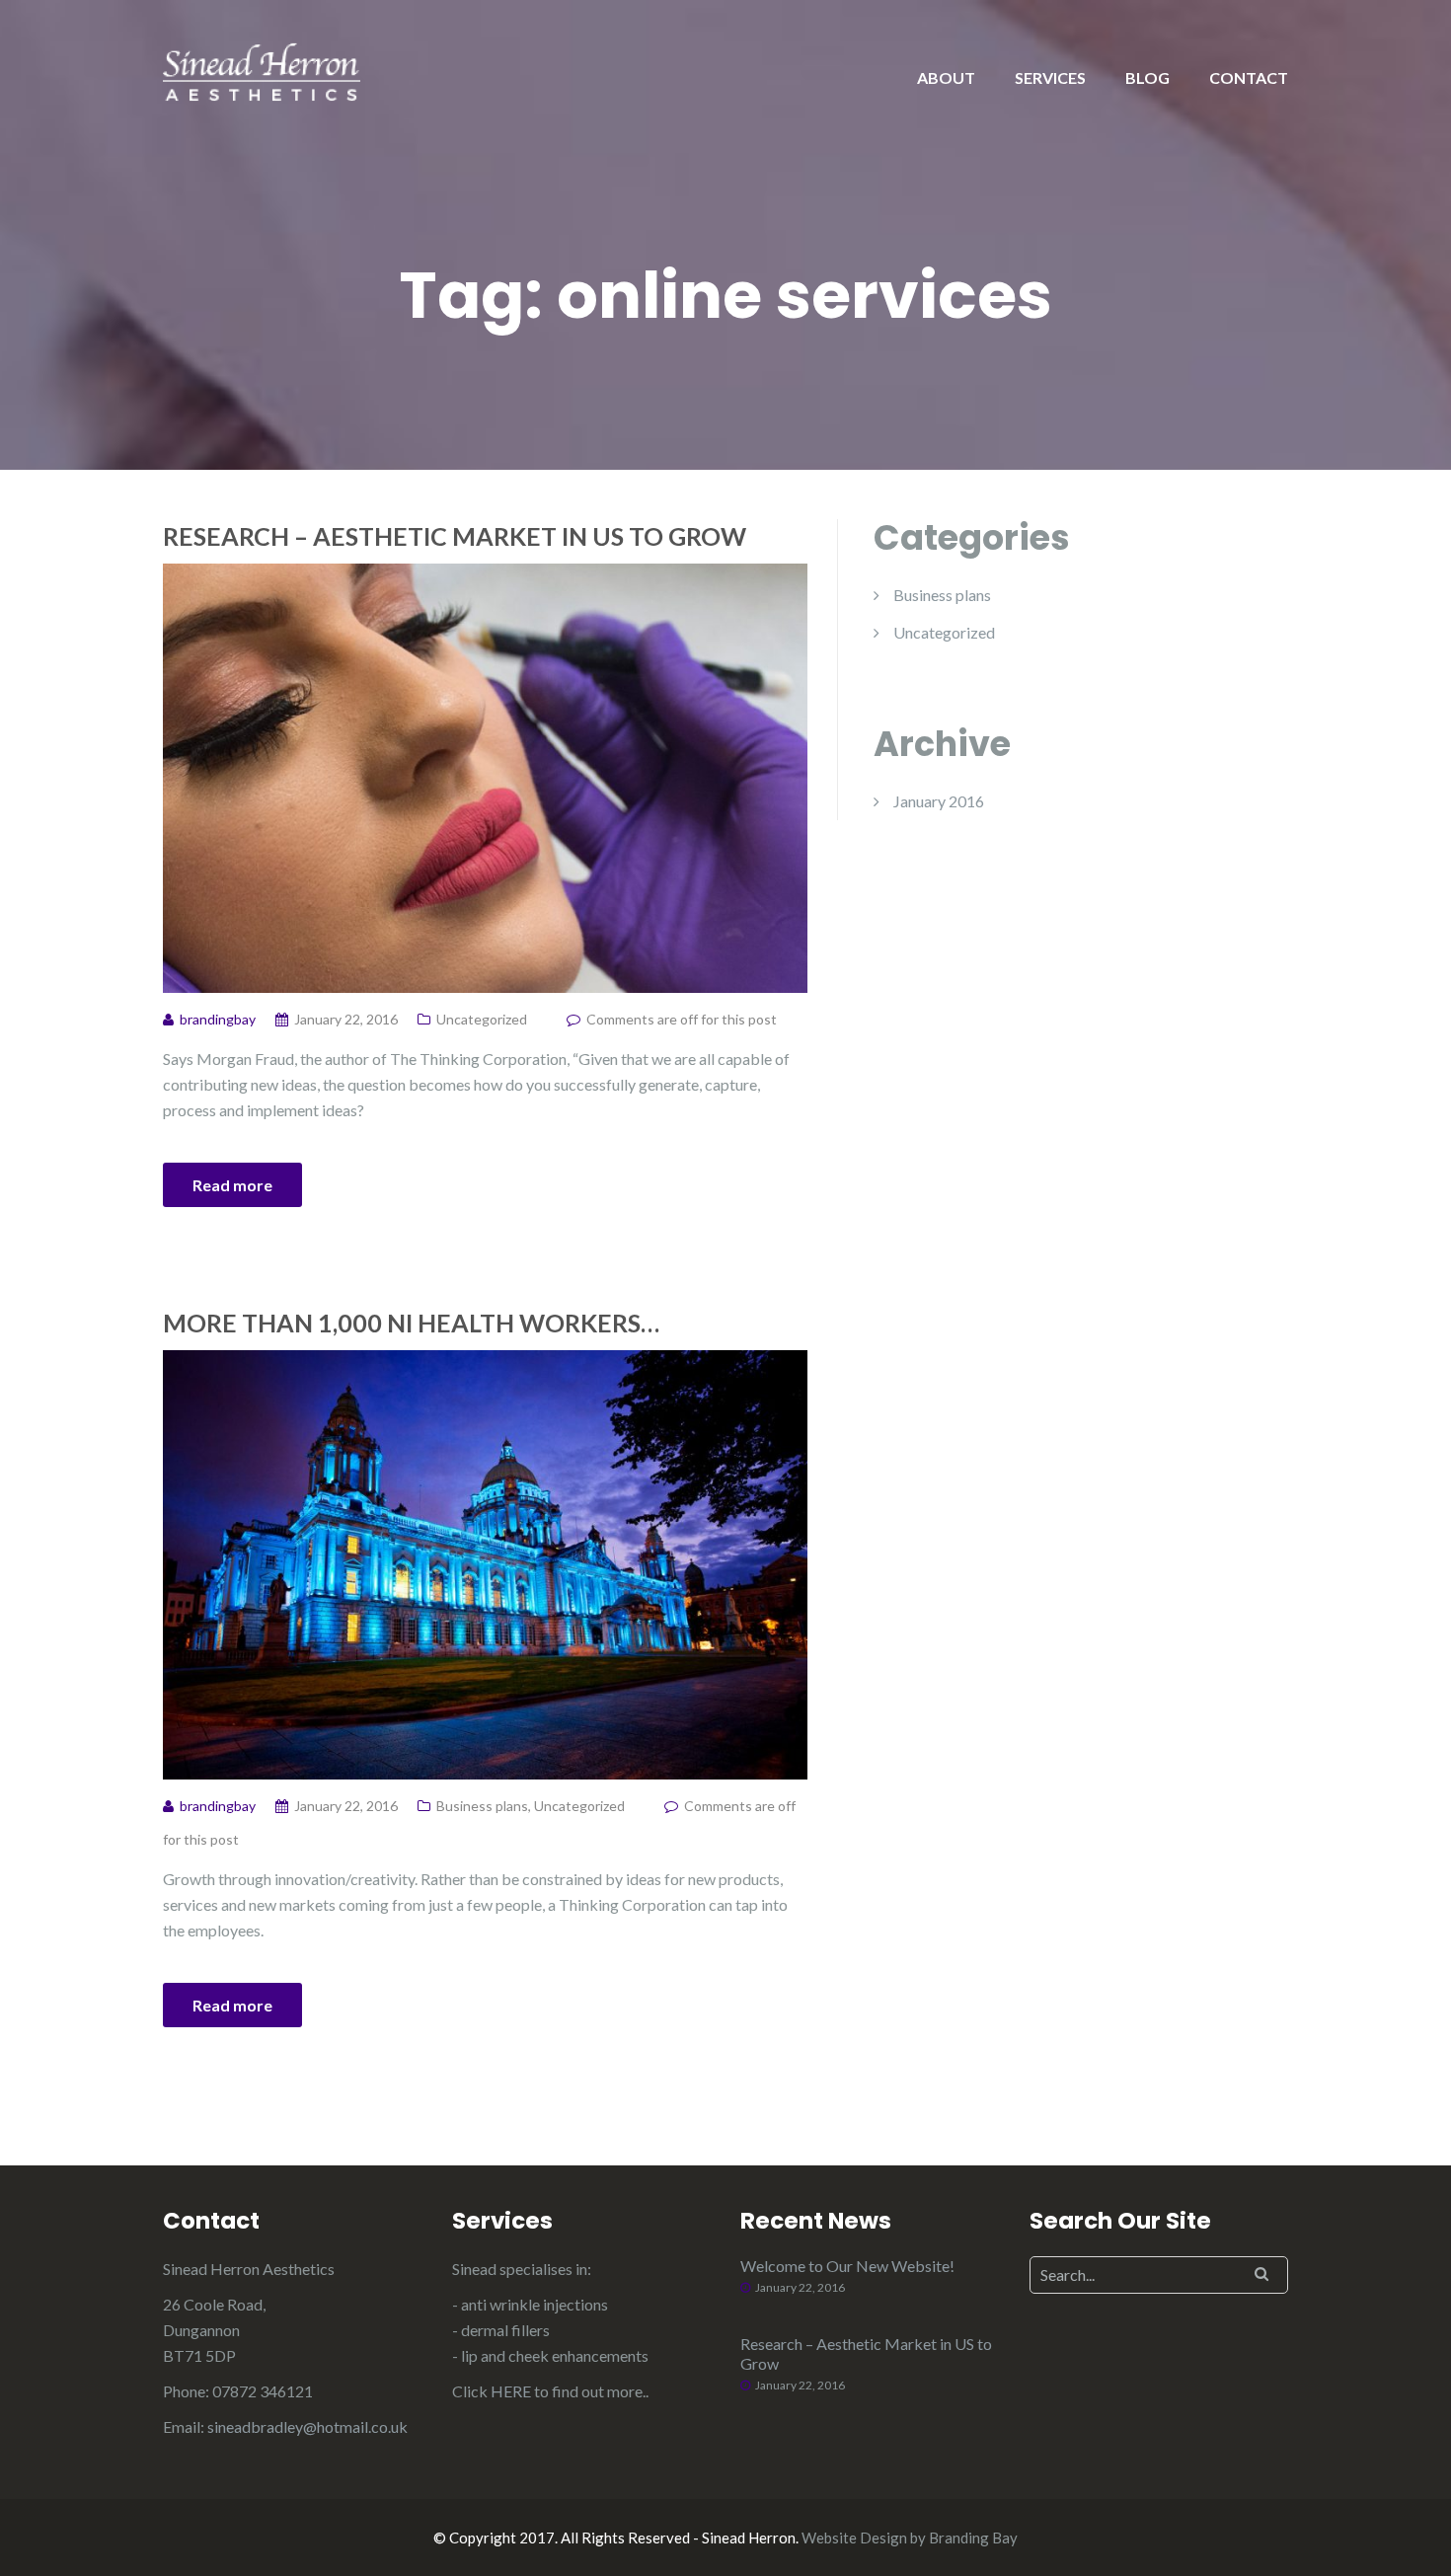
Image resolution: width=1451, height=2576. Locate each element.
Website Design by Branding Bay (910, 2538)
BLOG (1147, 77)
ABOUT (946, 77)
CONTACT (1249, 77)
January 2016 (939, 801)
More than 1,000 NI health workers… (411, 1323)
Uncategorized (482, 1019)
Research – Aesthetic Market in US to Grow (455, 536)
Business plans (482, 1806)
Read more (232, 1185)
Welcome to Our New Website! (847, 2266)
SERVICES (1050, 77)
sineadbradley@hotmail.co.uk (307, 2426)
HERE (511, 2391)
